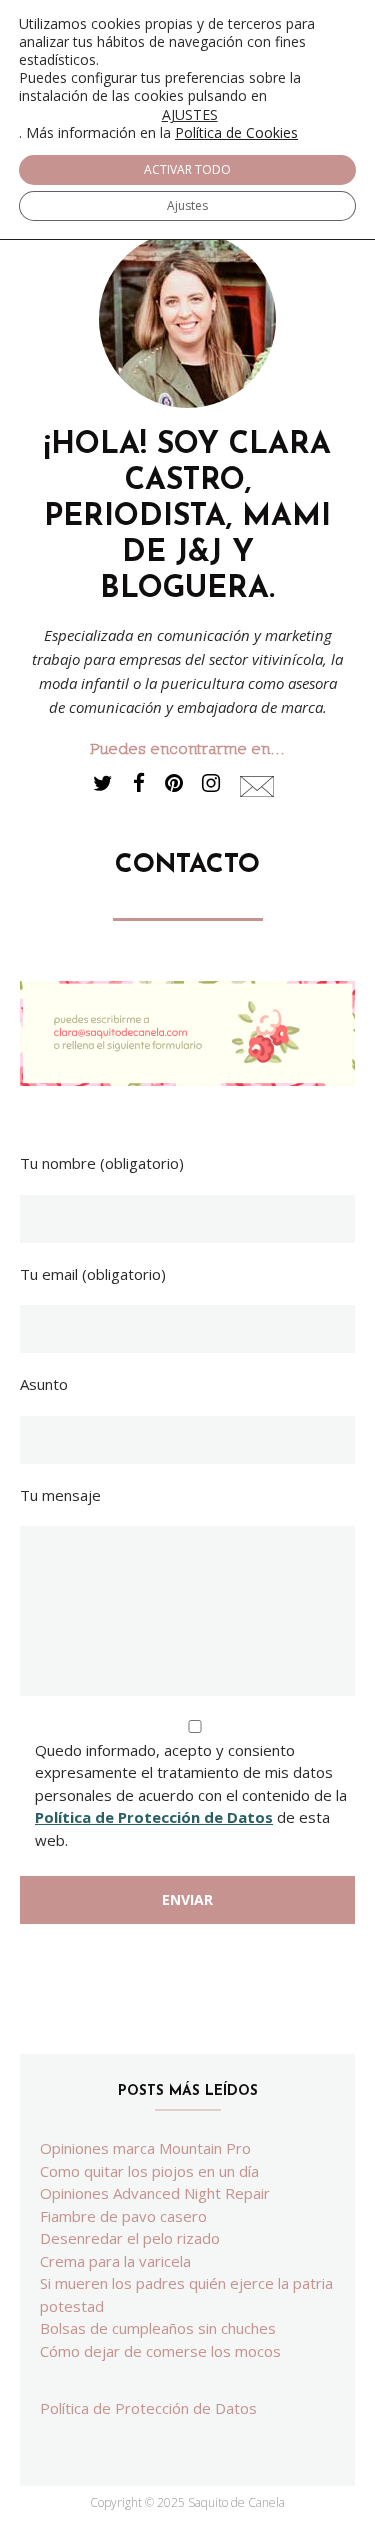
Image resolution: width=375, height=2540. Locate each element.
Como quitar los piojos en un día (149, 2171)
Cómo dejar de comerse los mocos (160, 2351)
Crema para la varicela (115, 2261)
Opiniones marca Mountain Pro (145, 2148)
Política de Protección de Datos (154, 1817)
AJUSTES (190, 115)
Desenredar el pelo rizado (130, 2238)
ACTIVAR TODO (187, 169)
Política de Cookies (236, 132)
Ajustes (187, 205)
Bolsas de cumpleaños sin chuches (158, 2328)
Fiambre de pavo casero (123, 2216)
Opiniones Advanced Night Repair (155, 2193)
